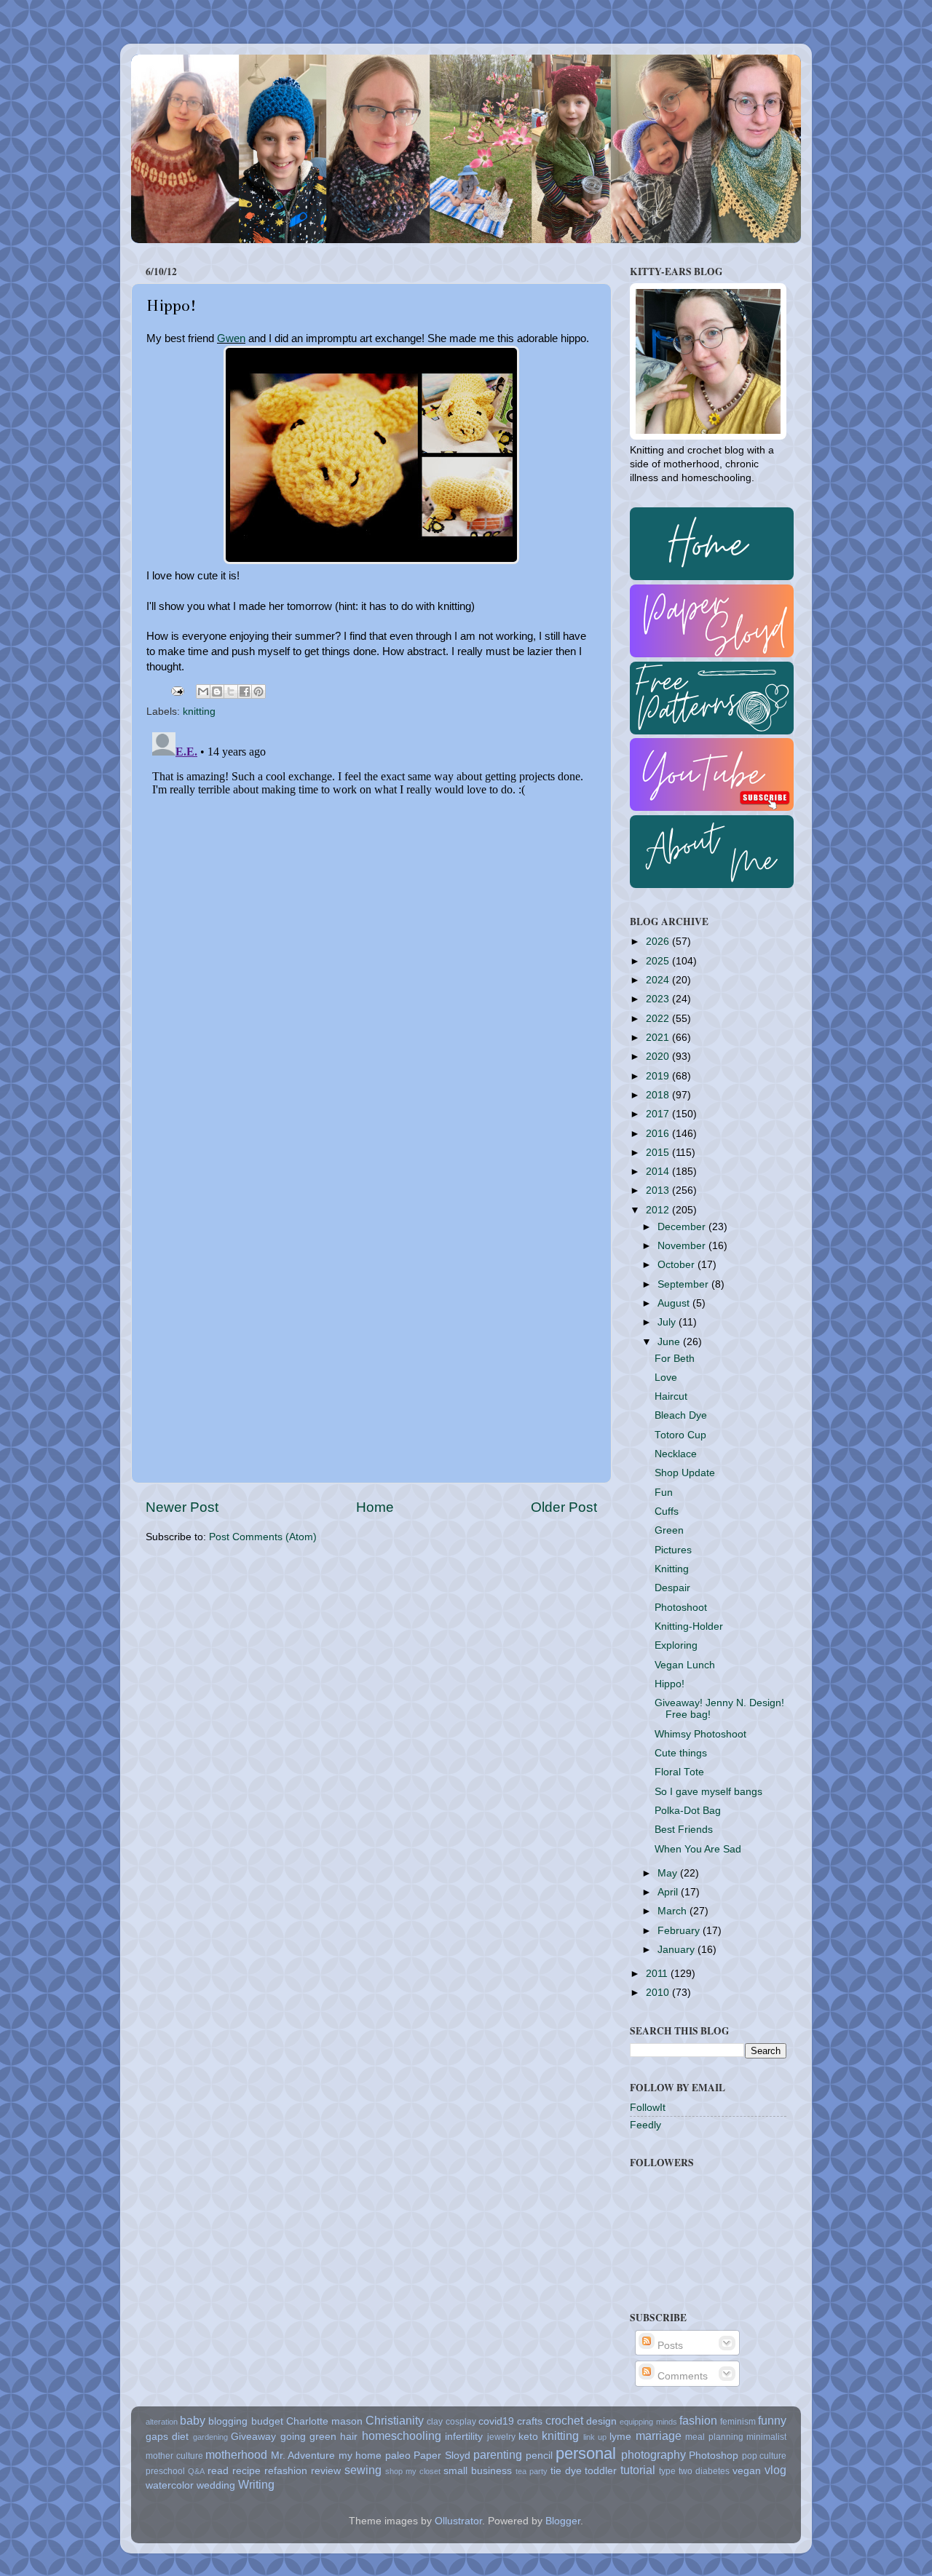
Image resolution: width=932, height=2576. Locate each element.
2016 (659, 1134)
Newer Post (182, 1507)
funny (772, 2420)
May (669, 1873)
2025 (659, 961)
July (668, 1322)
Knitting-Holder (689, 1626)
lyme (620, 2437)
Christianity (395, 2420)
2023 (659, 999)
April (669, 1892)
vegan (747, 2471)
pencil (539, 2456)
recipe (246, 2471)
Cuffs (667, 1511)
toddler (601, 2471)
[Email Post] (177, 691)
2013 (659, 1190)
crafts (530, 2421)
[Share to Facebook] (245, 691)
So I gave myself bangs (708, 1792)
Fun (664, 1493)
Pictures (673, 1550)
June (670, 1342)
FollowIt (648, 2108)
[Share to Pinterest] (258, 691)
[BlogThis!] (217, 691)
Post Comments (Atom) (263, 1537)
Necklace (676, 1454)
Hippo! (670, 1684)
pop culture (765, 2456)
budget (267, 2421)
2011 (658, 1974)
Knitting (672, 1569)
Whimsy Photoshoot (700, 1734)
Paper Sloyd (442, 2456)
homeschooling (402, 2436)
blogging (228, 2421)
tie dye (566, 2471)
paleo (398, 2456)
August (675, 1303)
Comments (681, 2376)
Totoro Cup (680, 1435)
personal (586, 2453)
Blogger (563, 2521)
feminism (738, 2422)
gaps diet (167, 2437)
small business (478, 2471)
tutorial (638, 2470)
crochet (564, 2420)
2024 (659, 980)
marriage (659, 2436)
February (680, 1931)
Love (666, 1378)
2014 (659, 1172)
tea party (532, 2471)
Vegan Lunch (685, 1665)
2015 (659, 1153)
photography (653, 2454)
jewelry (501, 2437)
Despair (672, 1588)
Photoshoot (681, 1608)
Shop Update (685, 1473)
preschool (165, 2471)
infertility (464, 2437)
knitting (199, 712)
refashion (286, 2471)
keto (528, 2437)
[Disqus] (371, 908)
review (326, 2471)
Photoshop (714, 2456)
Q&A (196, 2471)
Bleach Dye (681, 1415)
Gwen (231, 338)
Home (375, 1507)
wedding (216, 2485)
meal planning (714, 2437)
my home (360, 2456)
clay (435, 2422)
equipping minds (648, 2422)
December (683, 1227)
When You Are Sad (698, 1849)
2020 (659, 1057)
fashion (698, 2420)
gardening (210, 2437)
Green (669, 1530)
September (684, 1284)
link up (595, 2437)
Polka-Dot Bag (688, 1811)
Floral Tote (679, 1772)
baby (193, 2420)
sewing (363, 2470)
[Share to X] (231, 691)
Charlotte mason (324, 2421)
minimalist (766, 2437)
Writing (256, 2484)
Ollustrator (458, 2521)
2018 (659, 1095)
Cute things (681, 1753)
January (678, 1950)
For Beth (675, 1359)
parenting (498, 2454)
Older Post (564, 1507)
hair (349, 2437)
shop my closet (413, 2471)
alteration (162, 2422)
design (601, 2421)
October (678, 1265)
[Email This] (203, 691)
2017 (659, 1114)
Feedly (645, 2125)
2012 (659, 1210)
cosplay (461, 2422)
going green (308, 2437)
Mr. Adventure (303, 2456)
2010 (659, 1993)
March (674, 1911)
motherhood (236, 2454)
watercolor (170, 2485)
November (683, 1246)
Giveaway (253, 2437)
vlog (775, 2470)
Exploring (676, 1645)
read (218, 2471)
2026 (659, 942)
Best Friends (684, 1830)
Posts (669, 2346)
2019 (659, 1076)
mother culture (174, 2456)
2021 (659, 1038)
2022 (659, 1019)
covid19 (496, 2421)
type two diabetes (694, 2471)
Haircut (671, 1396)
